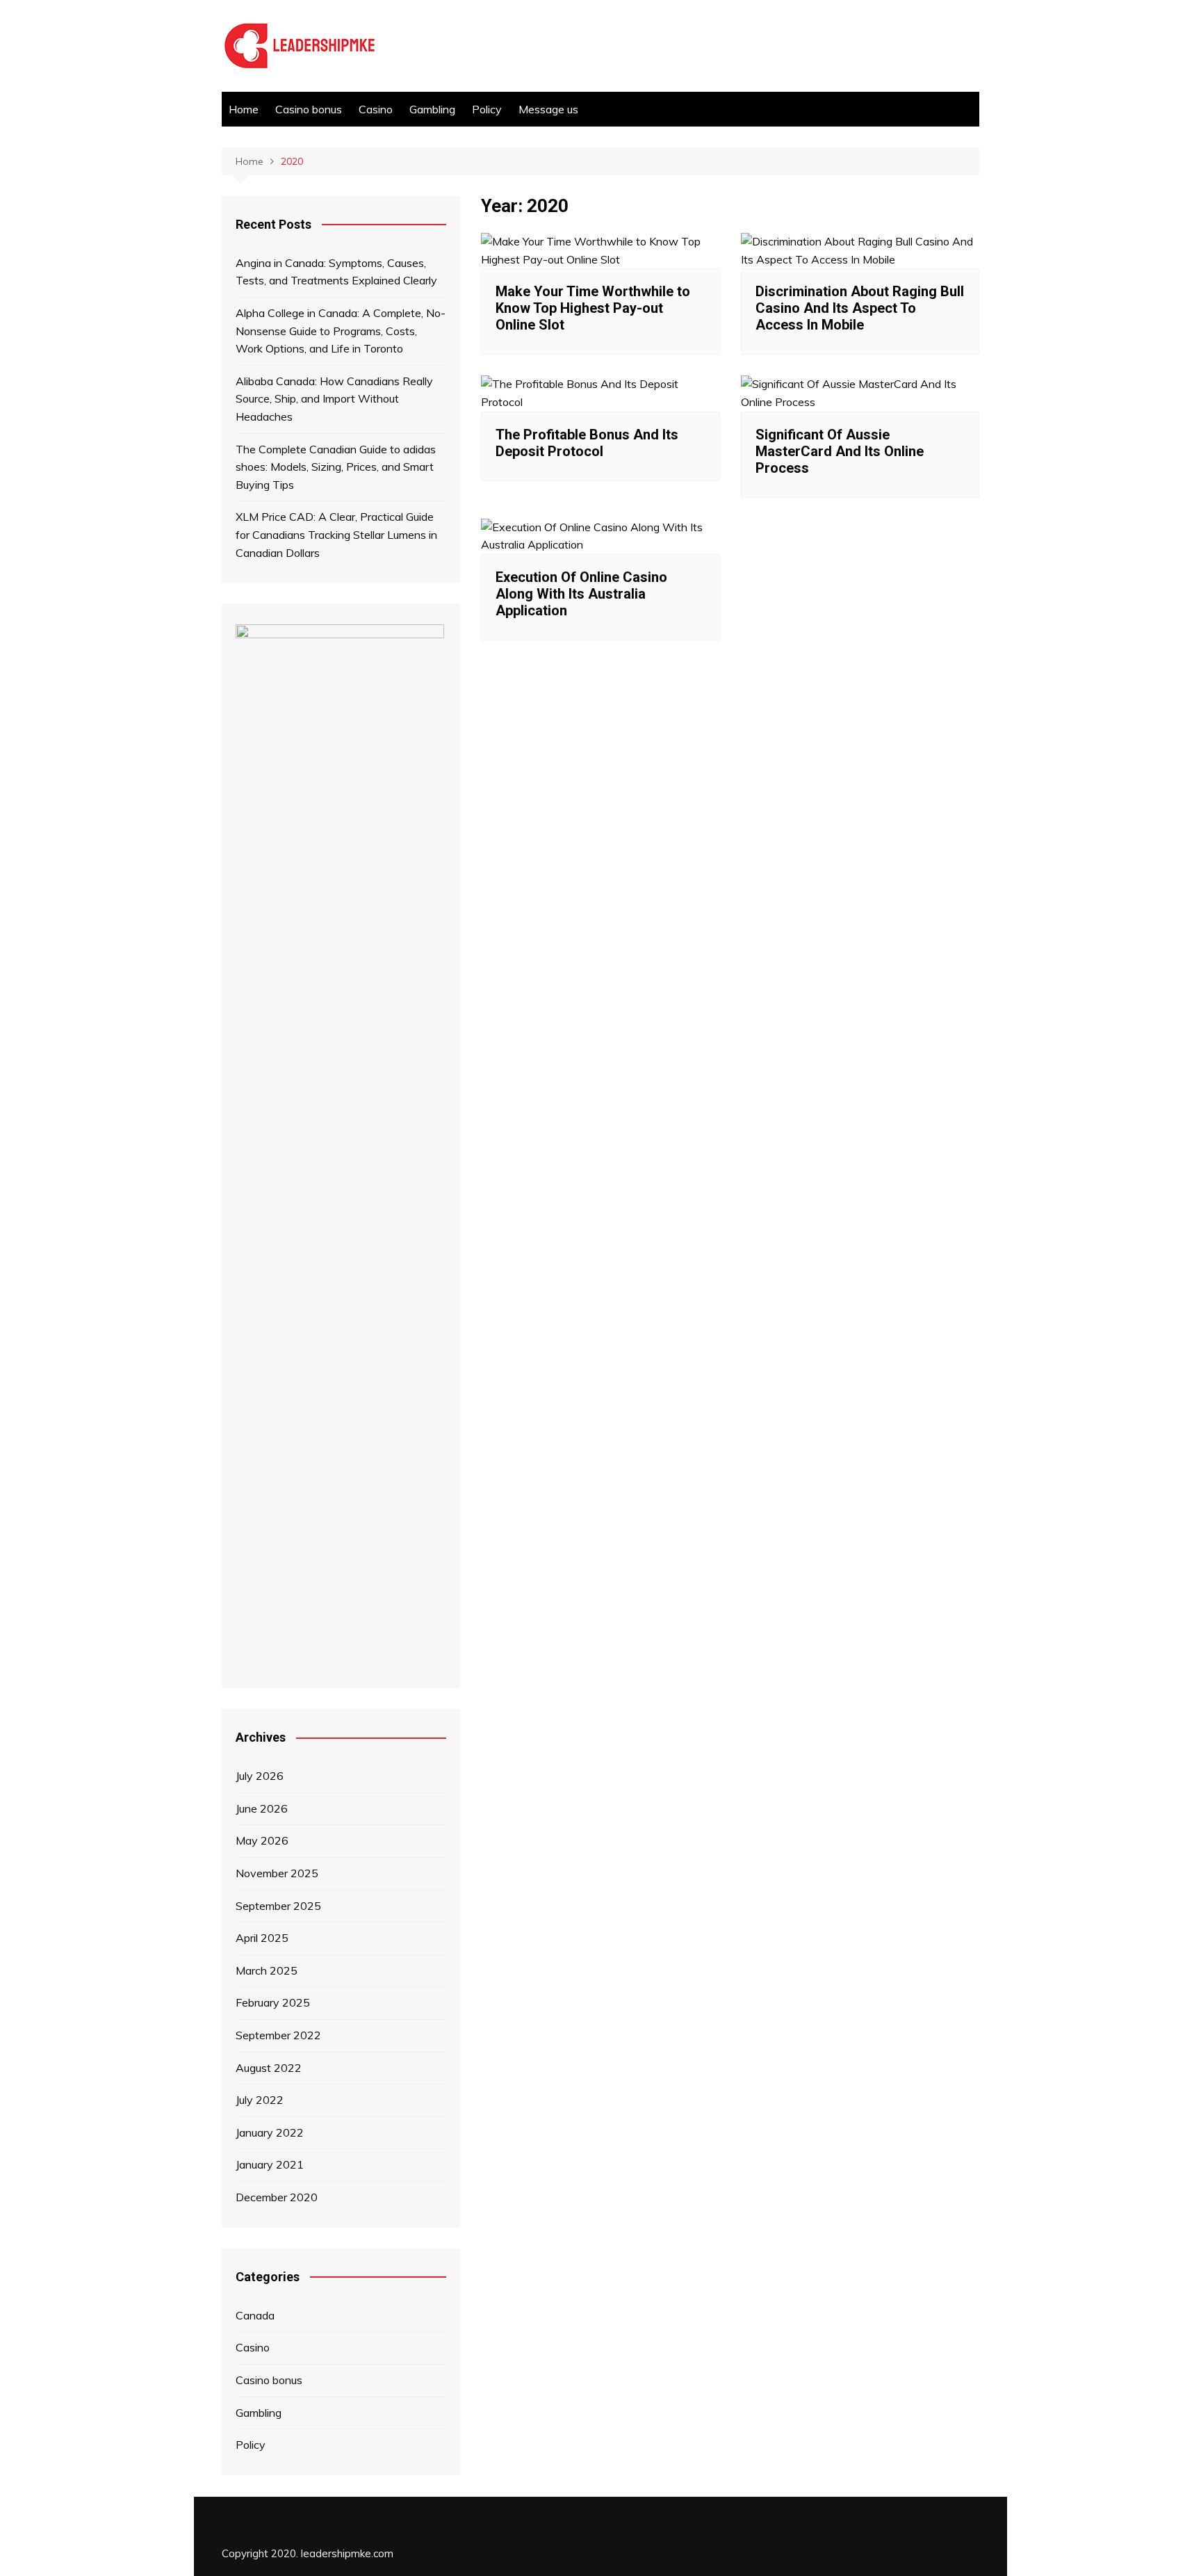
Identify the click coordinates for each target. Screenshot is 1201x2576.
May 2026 (262, 1840)
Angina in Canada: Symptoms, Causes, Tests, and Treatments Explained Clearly (336, 272)
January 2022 (270, 2132)
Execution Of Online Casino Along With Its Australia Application (581, 594)
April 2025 (262, 1938)
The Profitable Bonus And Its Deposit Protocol (587, 443)
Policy (487, 109)
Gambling (432, 109)
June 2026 (262, 1808)
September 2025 (278, 1906)
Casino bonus (309, 109)
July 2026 (260, 1776)
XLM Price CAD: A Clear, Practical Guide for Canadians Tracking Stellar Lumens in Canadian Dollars (336, 534)
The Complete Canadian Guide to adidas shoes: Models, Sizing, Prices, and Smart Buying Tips (336, 467)
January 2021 (270, 2164)
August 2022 (269, 2068)
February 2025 (273, 2002)
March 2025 (267, 1970)
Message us (548, 109)
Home (244, 109)
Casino (376, 109)
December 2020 (277, 2197)
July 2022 (260, 2100)
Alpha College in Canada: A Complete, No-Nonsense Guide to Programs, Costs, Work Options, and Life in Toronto (341, 331)
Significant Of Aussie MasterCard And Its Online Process (840, 451)
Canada (255, 2315)
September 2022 (278, 2035)
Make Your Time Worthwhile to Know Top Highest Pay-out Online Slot (593, 308)
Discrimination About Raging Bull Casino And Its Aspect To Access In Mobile (860, 308)
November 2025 (277, 1873)
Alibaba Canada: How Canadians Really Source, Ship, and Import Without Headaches (334, 399)
